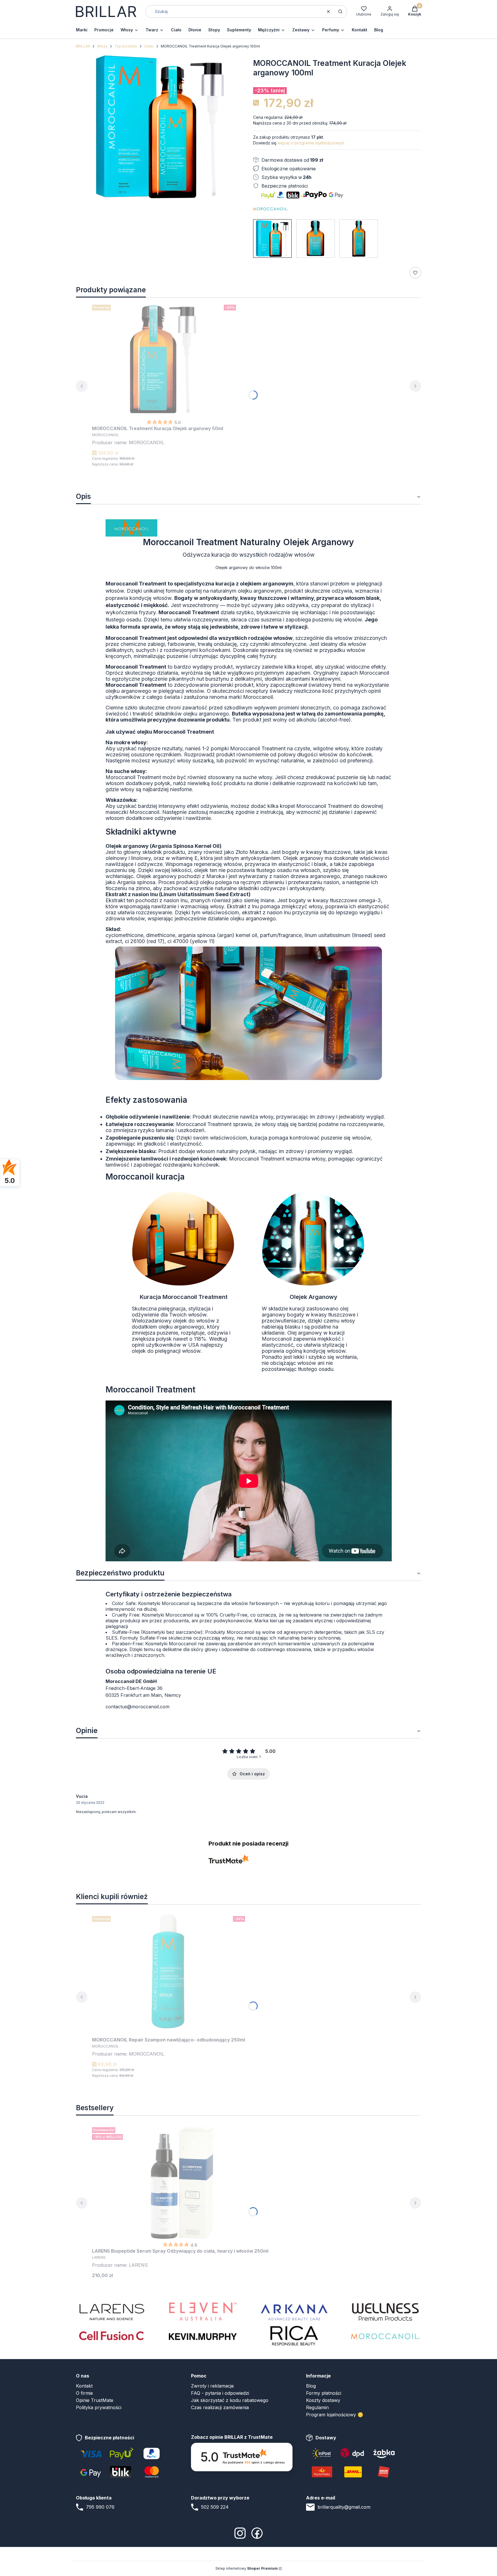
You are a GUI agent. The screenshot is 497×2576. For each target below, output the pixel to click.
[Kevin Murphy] (203, 2336)
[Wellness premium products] (385, 2311)
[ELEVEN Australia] (203, 2311)
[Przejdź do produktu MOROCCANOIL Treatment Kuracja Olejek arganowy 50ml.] (164, 360)
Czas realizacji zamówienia (220, 2407)
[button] (340, 12)
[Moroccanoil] (385, 2336)
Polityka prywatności (99, 2407)
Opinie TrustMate (95, 2400)
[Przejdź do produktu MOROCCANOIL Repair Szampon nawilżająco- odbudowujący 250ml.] (169, 1971)
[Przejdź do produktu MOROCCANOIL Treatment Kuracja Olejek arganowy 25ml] (316, 238)
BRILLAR (83, 46)
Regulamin (317, 2407)
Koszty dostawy (323, 2400)
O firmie (84, 2393)
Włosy (102, 46)
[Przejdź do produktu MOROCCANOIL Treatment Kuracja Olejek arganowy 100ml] (272, 238)
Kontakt (84, 2386)
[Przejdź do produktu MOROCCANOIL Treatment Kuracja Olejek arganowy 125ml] (359, 238)
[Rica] (294, 2336)
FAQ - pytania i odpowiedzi (220, 2393)
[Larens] (112, 2311)
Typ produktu (126, 46)
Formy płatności (324, 2393)
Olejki (149, 46)
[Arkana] (294, 2311)
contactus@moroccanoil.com (137, 1707)
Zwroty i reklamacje (212, 2386)
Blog (311, 2386)
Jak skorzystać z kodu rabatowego (230, 2400)
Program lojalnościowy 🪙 (335, 2415)
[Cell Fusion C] (112, 2336)
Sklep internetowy (247, 2568)
